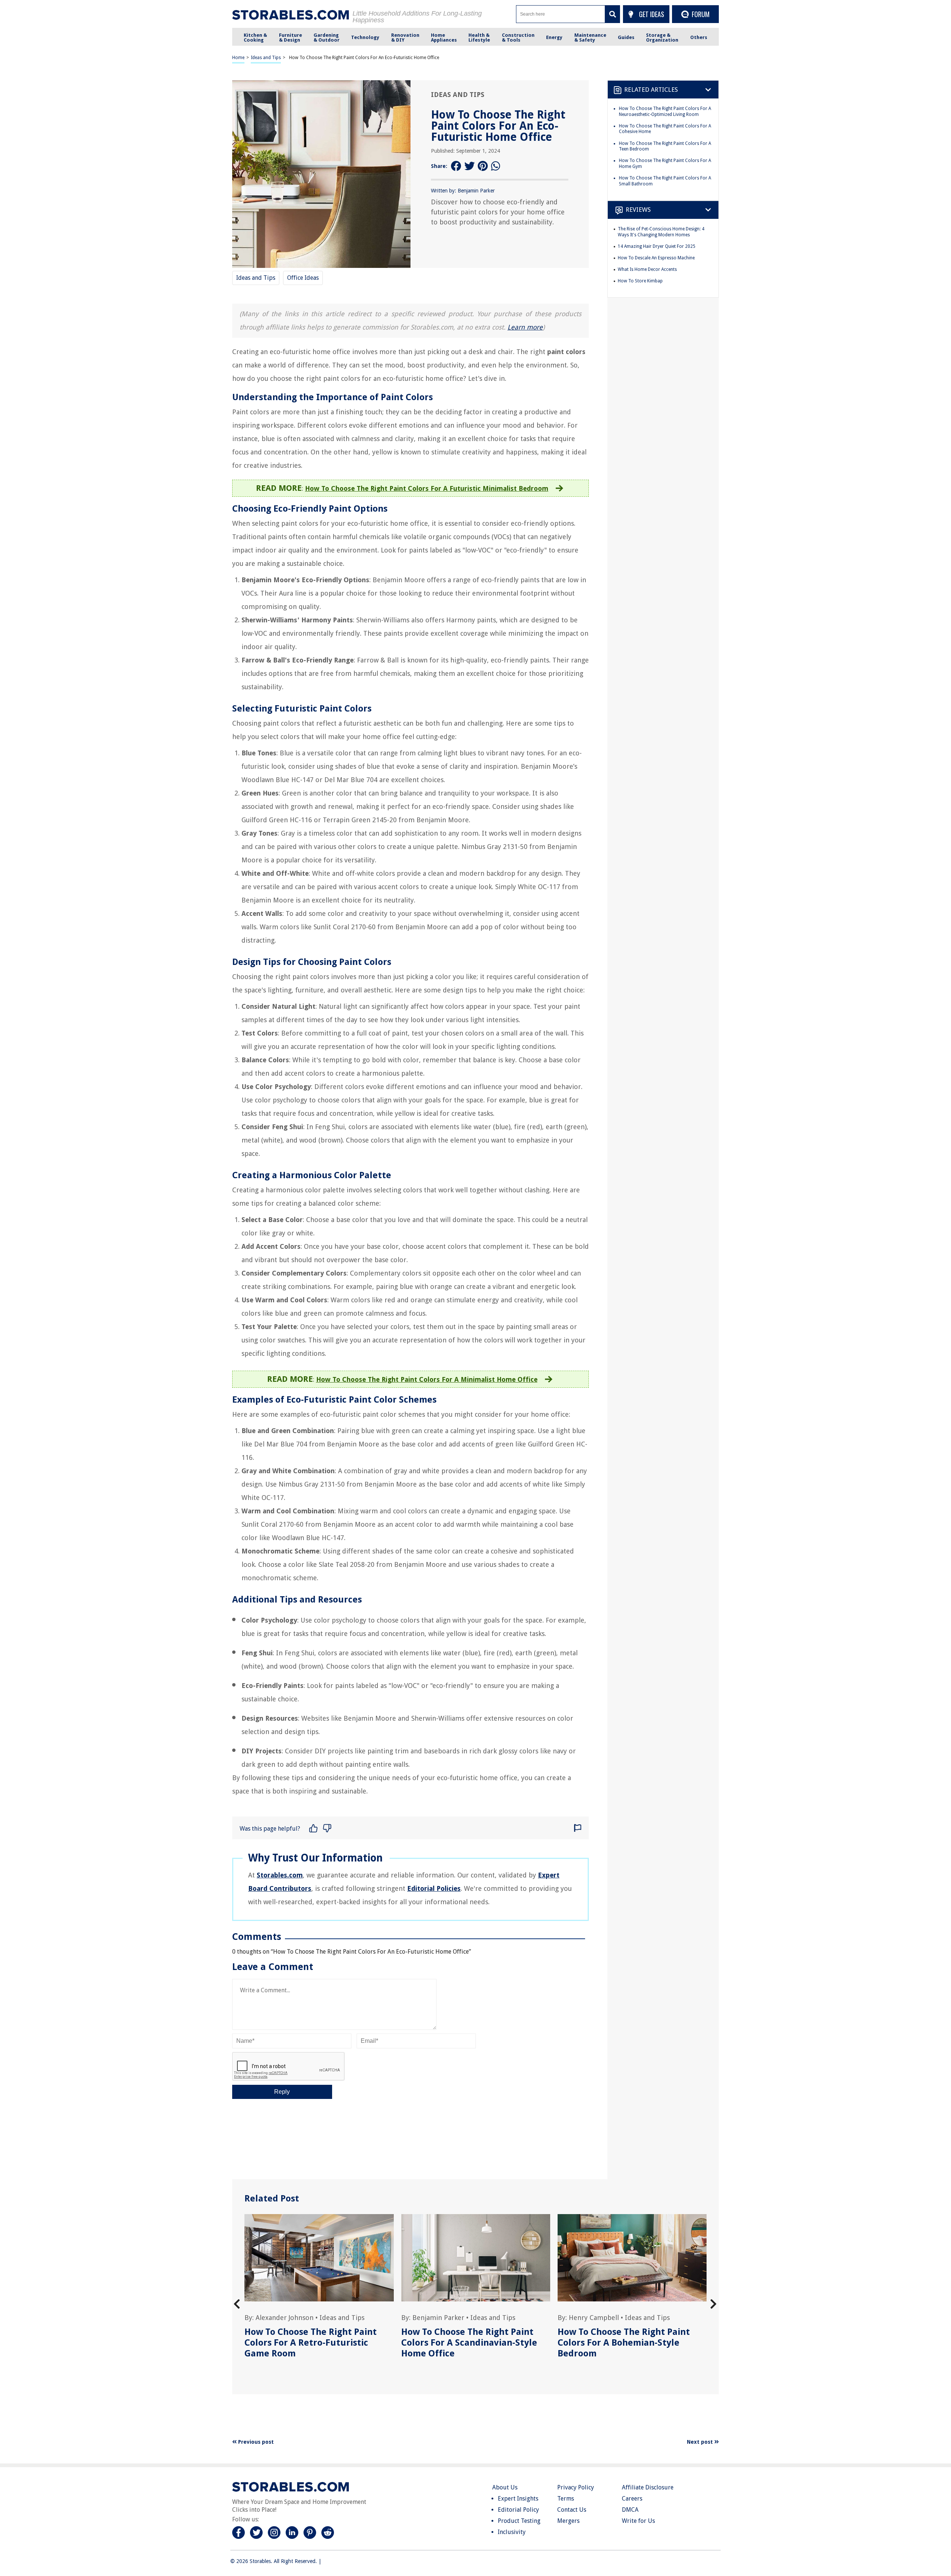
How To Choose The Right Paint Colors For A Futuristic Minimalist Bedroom (427, 488)
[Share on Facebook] (456, 166)
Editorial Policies (434, 1888)
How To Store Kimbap (640, 281)
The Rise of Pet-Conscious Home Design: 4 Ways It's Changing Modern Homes (661, 232)
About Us (505, 2487)
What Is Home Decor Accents (647, 269)
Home (238, 58)
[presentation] (237, 2304)
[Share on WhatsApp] (496, 166)
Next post (701, 2442)
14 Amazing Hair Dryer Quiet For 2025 (657, 246)
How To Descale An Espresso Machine (656, 258)
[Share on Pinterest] (483, 166)
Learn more (525, 327)
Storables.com (280, 1875)
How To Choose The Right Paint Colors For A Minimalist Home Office (427, 1379)
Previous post (255, 2442)
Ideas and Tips (266, 58)
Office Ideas (303, 278)
